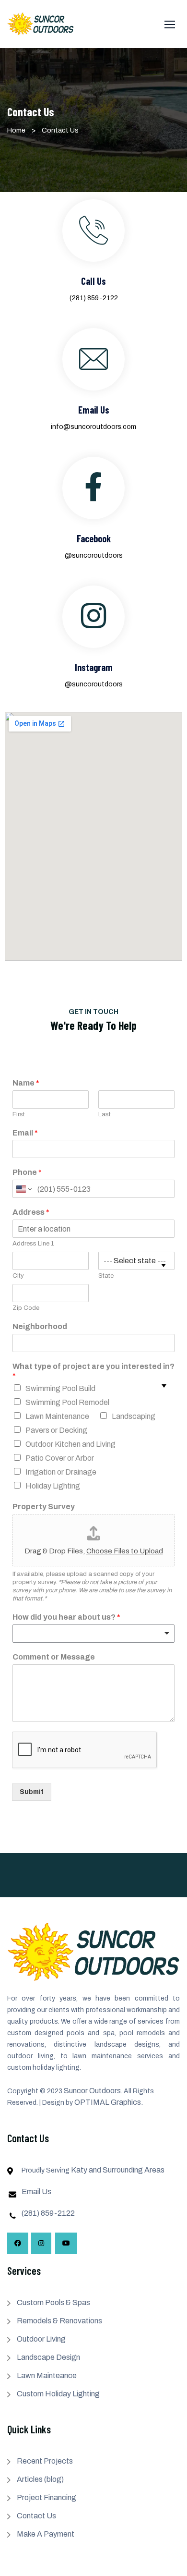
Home (16, 130)
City (18, 1276)
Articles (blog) (40, 2479)
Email (25, 1133)
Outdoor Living (41, 2339)
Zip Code (26, 1308)
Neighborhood (40, 1326)
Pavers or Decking (56, 1430)
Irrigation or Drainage (61, 1472)
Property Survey (44, 1507)
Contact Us (36, 2516)
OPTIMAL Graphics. (109, 2102)
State (106, 1276)
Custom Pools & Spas (53, 2302)
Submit (32, 1792)
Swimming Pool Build (60, 1388)
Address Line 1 (33, 1244)
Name (26, 1083)
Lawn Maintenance (57, 1416)
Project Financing (47, 2497)
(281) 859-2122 (94, 298)
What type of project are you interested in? (93, 1371)
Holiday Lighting (53, 1486)
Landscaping (134, 1416)
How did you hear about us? (66, 1617)
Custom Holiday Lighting (58, 2394)
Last (105, 1114)
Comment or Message (54, 1657)
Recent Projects (45, 2461)
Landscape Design (48, 2357)
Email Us (36, 2191)
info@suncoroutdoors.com (93, 427)
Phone (27, 1172)
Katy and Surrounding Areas (118, 2170)
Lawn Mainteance (47, 2375)
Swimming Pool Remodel (67, 1402)
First (19, 1114)
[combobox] (93, 1634)
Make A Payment (46, 2534)
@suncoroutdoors (94, 555)
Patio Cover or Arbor (60, 1458)
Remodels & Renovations (59, 2321)
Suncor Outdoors (92, 2091)
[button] (170, 24)
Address (31, 1212)
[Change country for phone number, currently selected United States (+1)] (23, 1189)
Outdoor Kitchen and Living (70, 1444)
